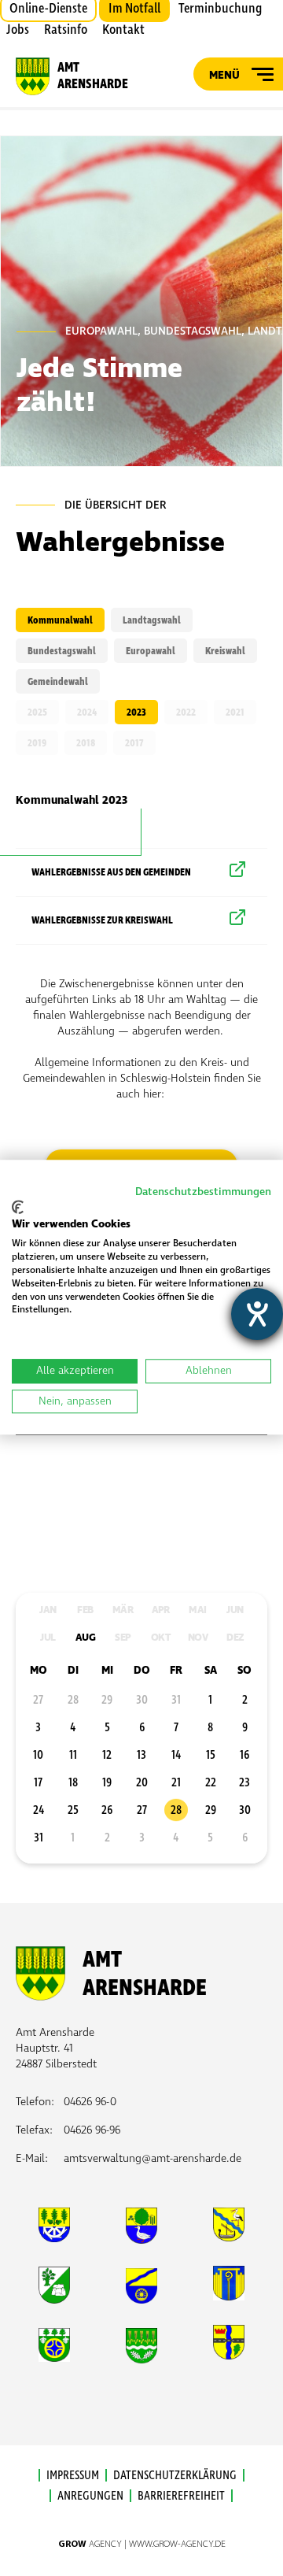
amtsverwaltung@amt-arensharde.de (153, 2158)
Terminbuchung (220, 9)
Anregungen (90, 2496)
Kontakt (123, 30)
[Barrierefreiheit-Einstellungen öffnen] (257, 1314)
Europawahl (151, 651)
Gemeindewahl (58, 682)
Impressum (73, 2475)
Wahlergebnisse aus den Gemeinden (111, 872)
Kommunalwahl (60, 620)
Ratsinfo (66, 30)
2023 (136, 712)
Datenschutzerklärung (175, 2475)
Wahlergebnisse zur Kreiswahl (102, 920)
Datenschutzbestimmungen (203, 1192)
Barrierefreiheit (181, 2496)
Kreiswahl (225, 651)
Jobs (18, 30)
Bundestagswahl (62, 651)
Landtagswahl (152, 620)
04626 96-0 (90, 2102)
